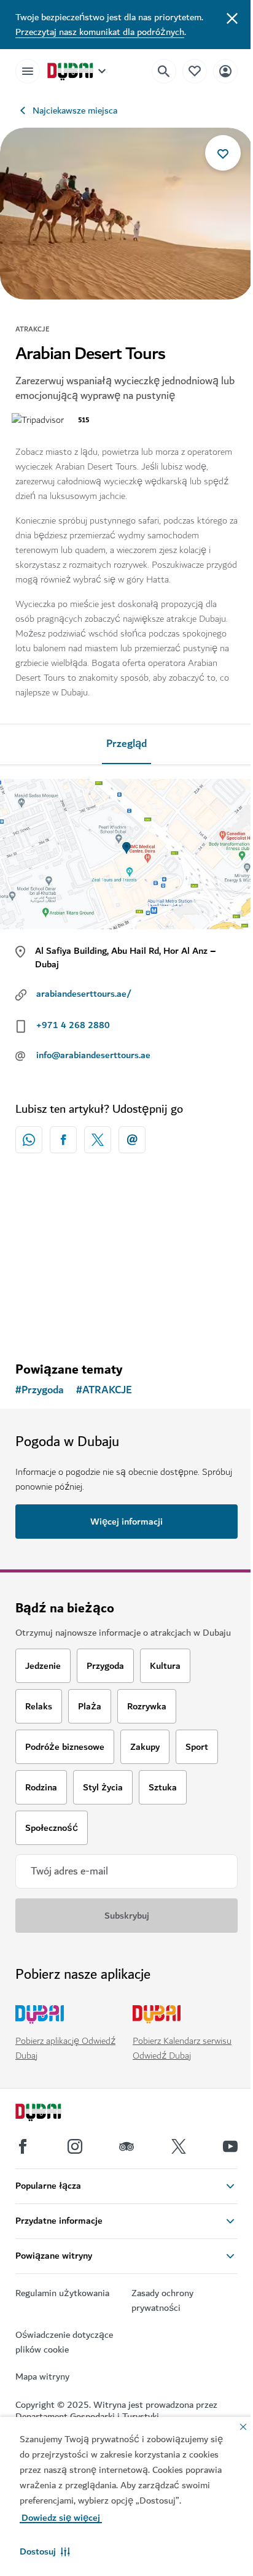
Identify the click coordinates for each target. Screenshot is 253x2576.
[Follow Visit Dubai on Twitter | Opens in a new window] (179, 2146)
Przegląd (126, 744)
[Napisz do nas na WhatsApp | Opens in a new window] (29, 1140)
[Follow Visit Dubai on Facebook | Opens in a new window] (23, 2146)
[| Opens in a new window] (75, 2146)
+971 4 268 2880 (73, 1025)
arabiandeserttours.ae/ (84, 994)
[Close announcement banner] (232, 17)
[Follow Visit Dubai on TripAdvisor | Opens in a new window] (126, 2146)
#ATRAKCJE (104, 1390)
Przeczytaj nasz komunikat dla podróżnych (100, 32)
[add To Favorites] (223, 153)
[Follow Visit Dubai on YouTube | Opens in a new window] (230, 2146)
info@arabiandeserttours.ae (93, 1055)
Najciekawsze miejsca (75, 110)
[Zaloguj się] (225, 71)
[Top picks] (195, 71)
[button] (45, 2551)
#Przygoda (40, 1390)
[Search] (164, 71)
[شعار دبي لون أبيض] (52, 2114)
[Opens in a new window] (63, 1140)
